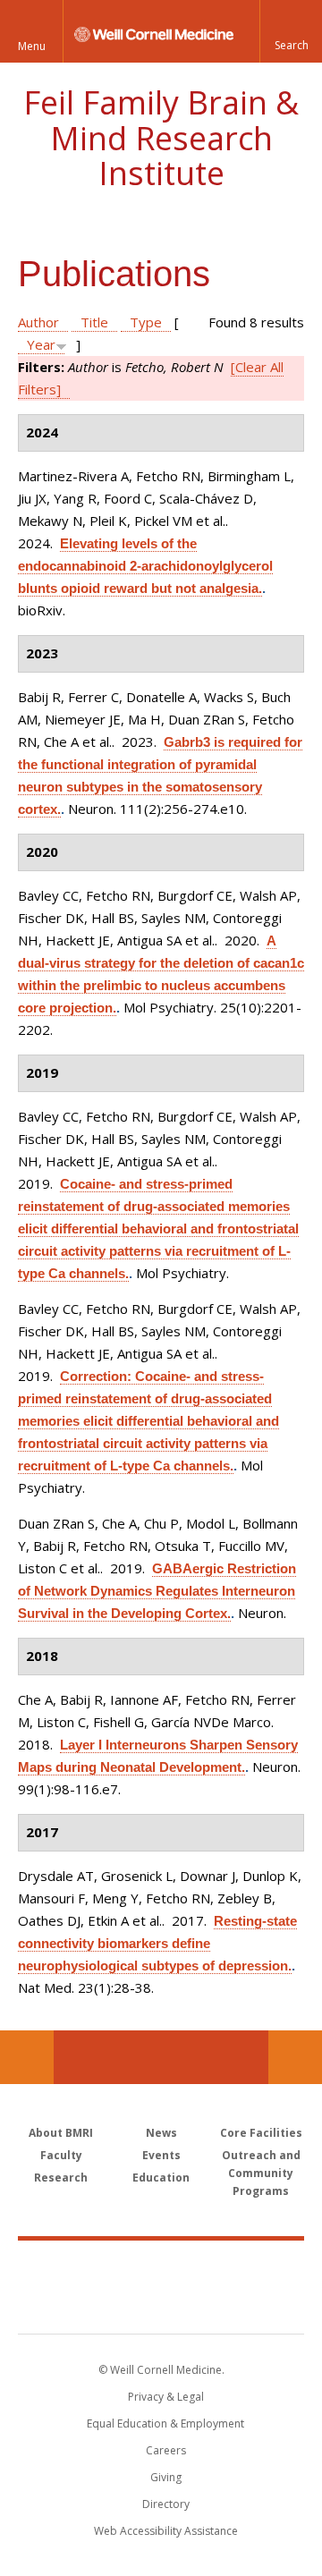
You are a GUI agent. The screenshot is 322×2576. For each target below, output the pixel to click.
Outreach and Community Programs (261, 2173)
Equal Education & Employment (165, 2423)
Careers (166, 2450)
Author (38, 322)
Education (161, 2178)
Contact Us (295, 2057)
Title (94, 322)
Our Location (27, 2057)
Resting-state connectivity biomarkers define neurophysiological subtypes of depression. (157, 1943)
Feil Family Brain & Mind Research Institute (161, 138)
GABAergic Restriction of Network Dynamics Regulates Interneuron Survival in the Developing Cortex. (157, 1591)
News (161, 2133)
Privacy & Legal (166, 2397)
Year (41, 344)
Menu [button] (32, 46)
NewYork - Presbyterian (161, 2305)
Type (146, 322)
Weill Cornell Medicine (161, 2267)
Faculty (61, 2155)
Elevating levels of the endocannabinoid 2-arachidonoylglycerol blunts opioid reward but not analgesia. (145, 566)
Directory (166, 2504)
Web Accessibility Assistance (166, 2531)
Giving (166, 2477)
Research (61, 2178)
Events (161, 2155)
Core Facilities (261, 2133)
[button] (291, 31)
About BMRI (61, 2133)
